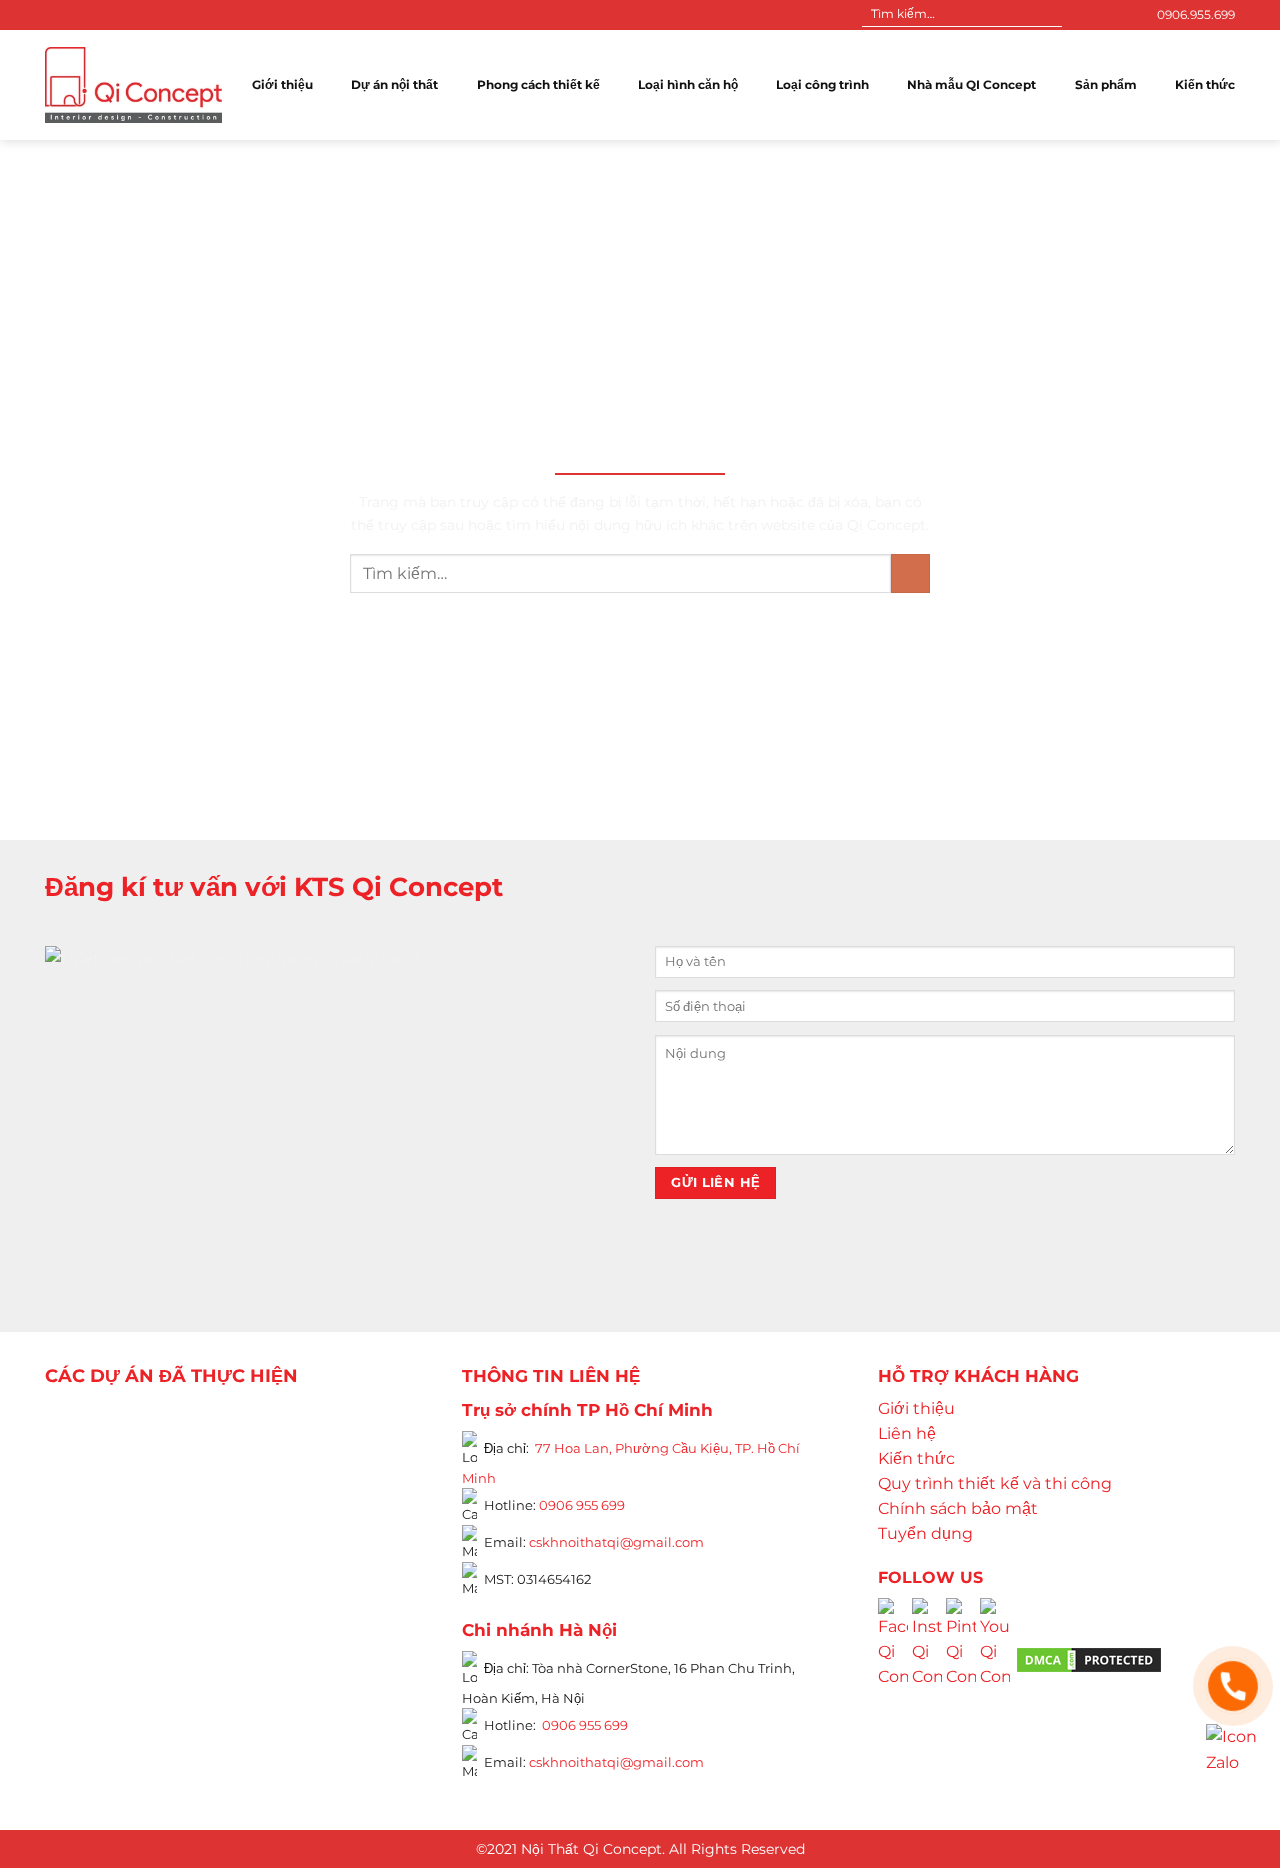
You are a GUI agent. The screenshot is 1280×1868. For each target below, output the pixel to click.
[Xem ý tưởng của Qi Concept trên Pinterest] (961, 1658)
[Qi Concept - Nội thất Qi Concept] (133, 84)
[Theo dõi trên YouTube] (1119, 15)
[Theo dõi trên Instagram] (1100, 15)
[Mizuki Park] (164, 1644)
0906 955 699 (582, 1505)
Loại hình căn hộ (688, 84)
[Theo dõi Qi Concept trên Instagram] (927, 1658)
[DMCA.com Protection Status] (1089, 1659)
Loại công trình (822, 84)
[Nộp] (1045, 15)
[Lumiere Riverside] (318, 1644)
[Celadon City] (75, 1452)
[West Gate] (336, 1424)
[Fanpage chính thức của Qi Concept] (893, 1658)
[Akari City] (93, 1617)
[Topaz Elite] (247, 1424)
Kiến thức (1205, 84)
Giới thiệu (282, 84)
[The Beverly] (75, 1506)
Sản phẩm (1106, 84)
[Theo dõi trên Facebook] (1081, 15)
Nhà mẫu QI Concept (971, 84)
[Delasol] (354, 1590)
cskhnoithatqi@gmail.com (616, 1542)
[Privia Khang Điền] (75, 1563)
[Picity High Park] (146, 1424)
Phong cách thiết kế (538, 84)
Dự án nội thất (394, 84)
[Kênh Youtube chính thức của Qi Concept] (995, 1658)
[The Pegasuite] (372, 1550)
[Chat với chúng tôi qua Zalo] (1233, 1749)
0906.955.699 (1196, 14)
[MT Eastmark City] (372, 1479)
